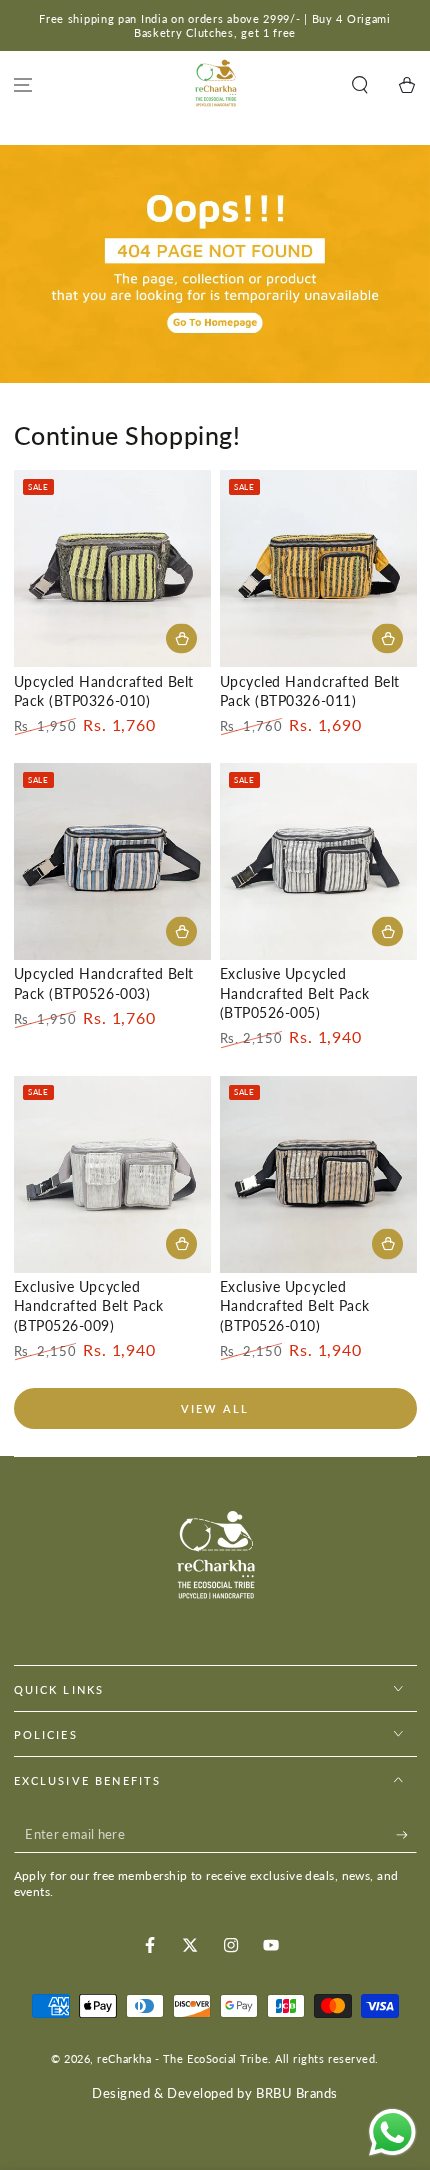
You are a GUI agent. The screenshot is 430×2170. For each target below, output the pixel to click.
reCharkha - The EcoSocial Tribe (182, 2058)
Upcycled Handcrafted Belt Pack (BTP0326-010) (104, 692)
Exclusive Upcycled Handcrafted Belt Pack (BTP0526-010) (295, 1306)
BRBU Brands (297, 2093)
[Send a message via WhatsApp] (392, 2132)
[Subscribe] (406, 1835)
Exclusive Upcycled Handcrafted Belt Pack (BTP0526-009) (89, 1306)
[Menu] (23, 85)
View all (215, 1408)
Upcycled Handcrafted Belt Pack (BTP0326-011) (310, 692)
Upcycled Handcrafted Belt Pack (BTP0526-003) (104, 984)
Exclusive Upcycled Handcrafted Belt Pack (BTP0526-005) (295, 993)
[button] (359, 85)
